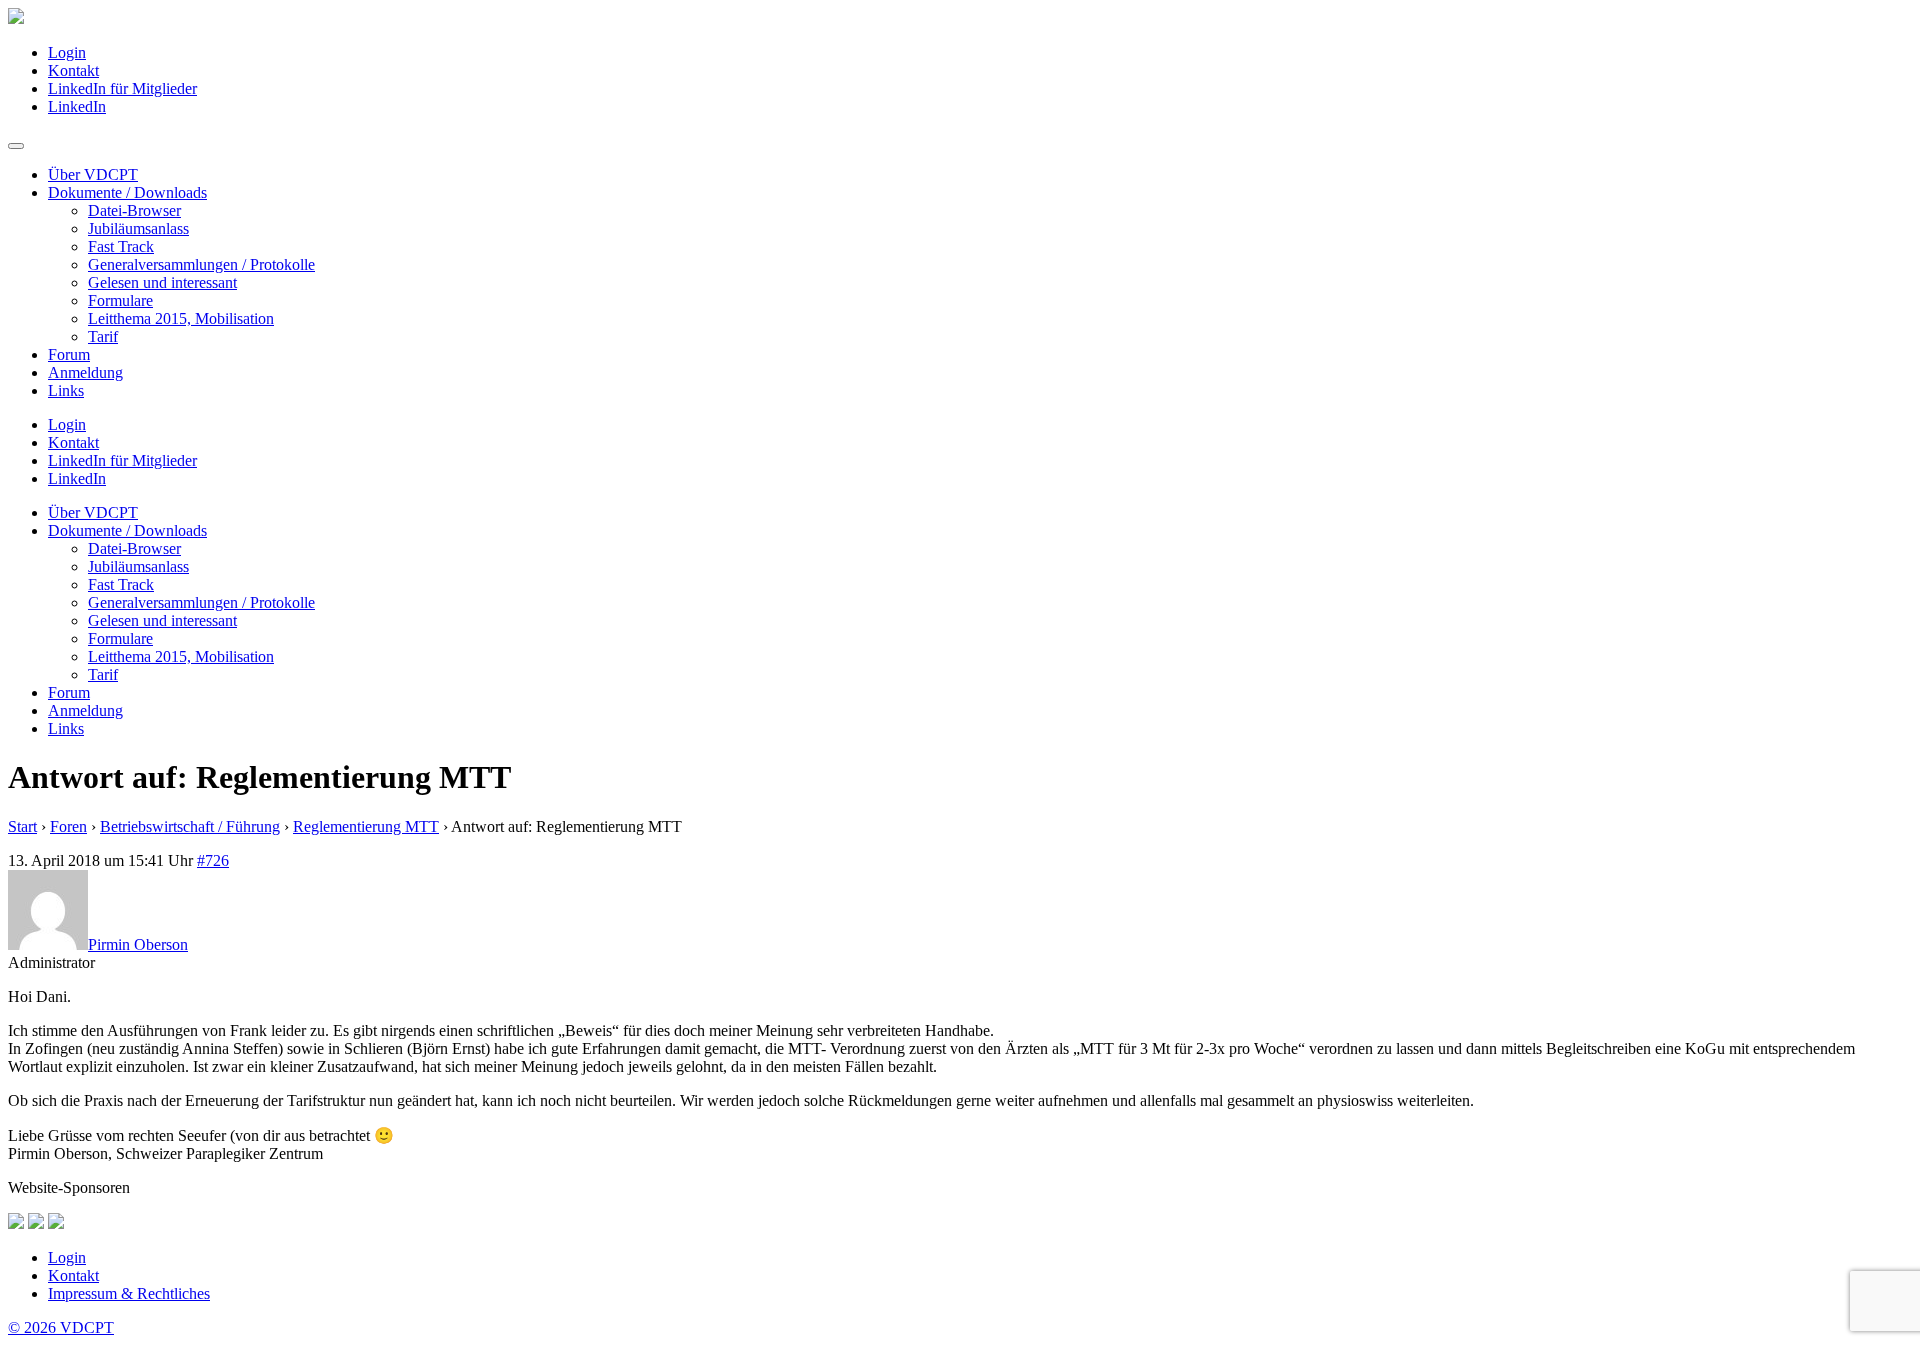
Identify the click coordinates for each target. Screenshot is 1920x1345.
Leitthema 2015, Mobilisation (181, 318)
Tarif (103, 336)
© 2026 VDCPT (61, 1327)
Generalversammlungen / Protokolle (201, 264)
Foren (68, 826)
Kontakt (73, 70)
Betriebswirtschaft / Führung (190, 826)
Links (66, 390)
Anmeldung (85, 372)
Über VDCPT (93, 174)
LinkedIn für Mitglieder (122, 88)
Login (67, 52)
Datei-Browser (134, 210)
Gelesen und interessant (162, 282)
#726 (213, 860)
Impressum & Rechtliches (129, 1293)
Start (22, 826)
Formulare (120, 300)
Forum (69, 354)
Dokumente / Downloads (127, 192)
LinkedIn (77, 106)
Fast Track (121, 246)
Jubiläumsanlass (138, 228)
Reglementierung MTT (366, 826)
